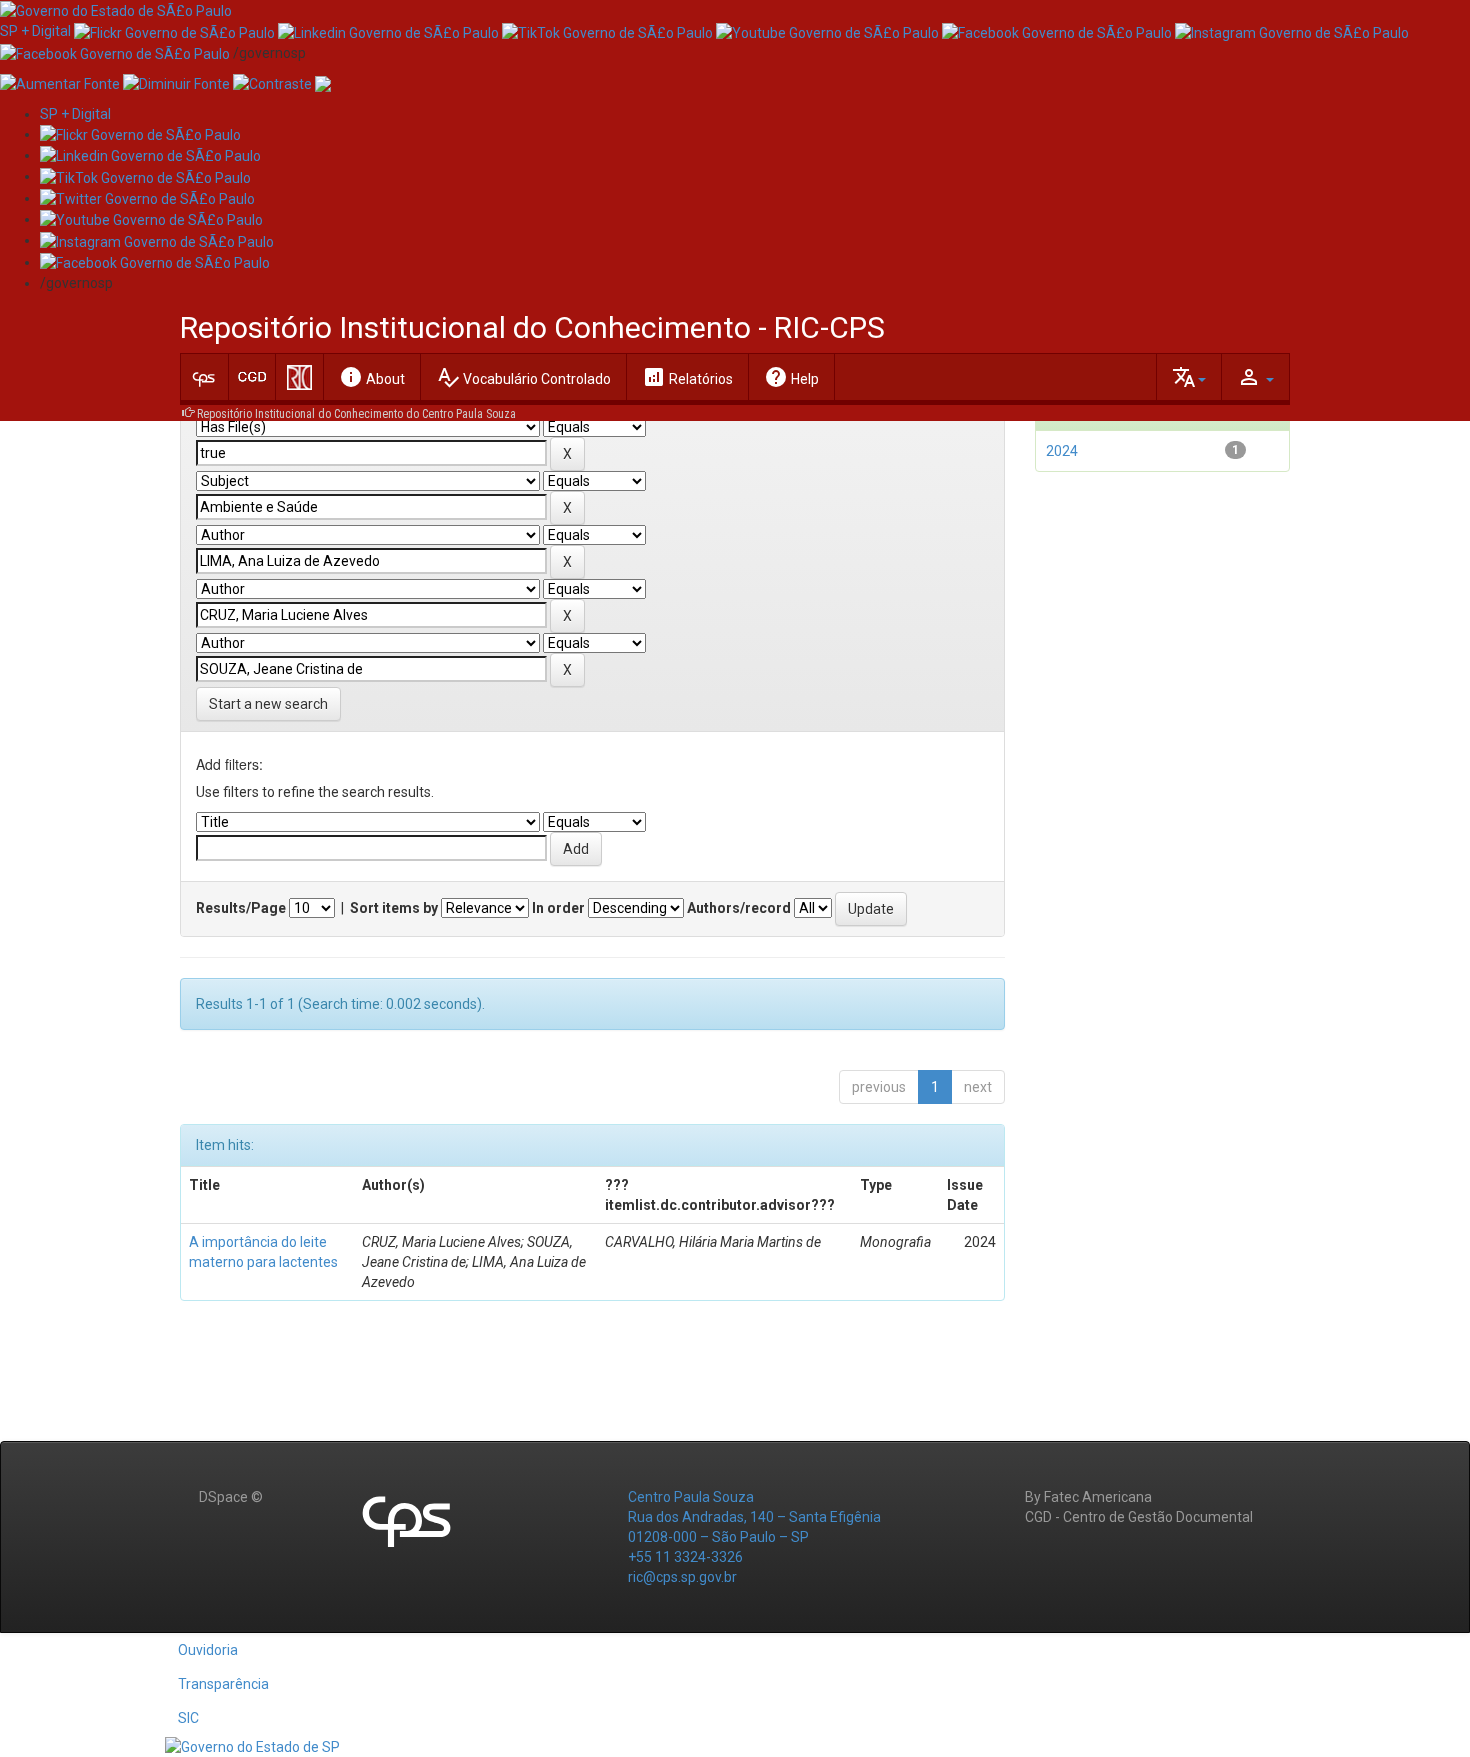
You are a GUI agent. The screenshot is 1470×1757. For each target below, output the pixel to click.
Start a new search (268, 704)
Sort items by (394, 908)
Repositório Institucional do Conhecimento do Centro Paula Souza (356, 414)
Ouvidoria (208, 1650)
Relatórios (687, 377)
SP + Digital (35, 31)
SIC (188, 1718)
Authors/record (739, 908)
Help (791, 377)
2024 (1062, 451)
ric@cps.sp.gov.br (682, 1577)
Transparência (223, 1684)
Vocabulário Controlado (523, 377)
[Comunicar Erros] (323, 83)
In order (558, 908)
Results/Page (241, 908)
